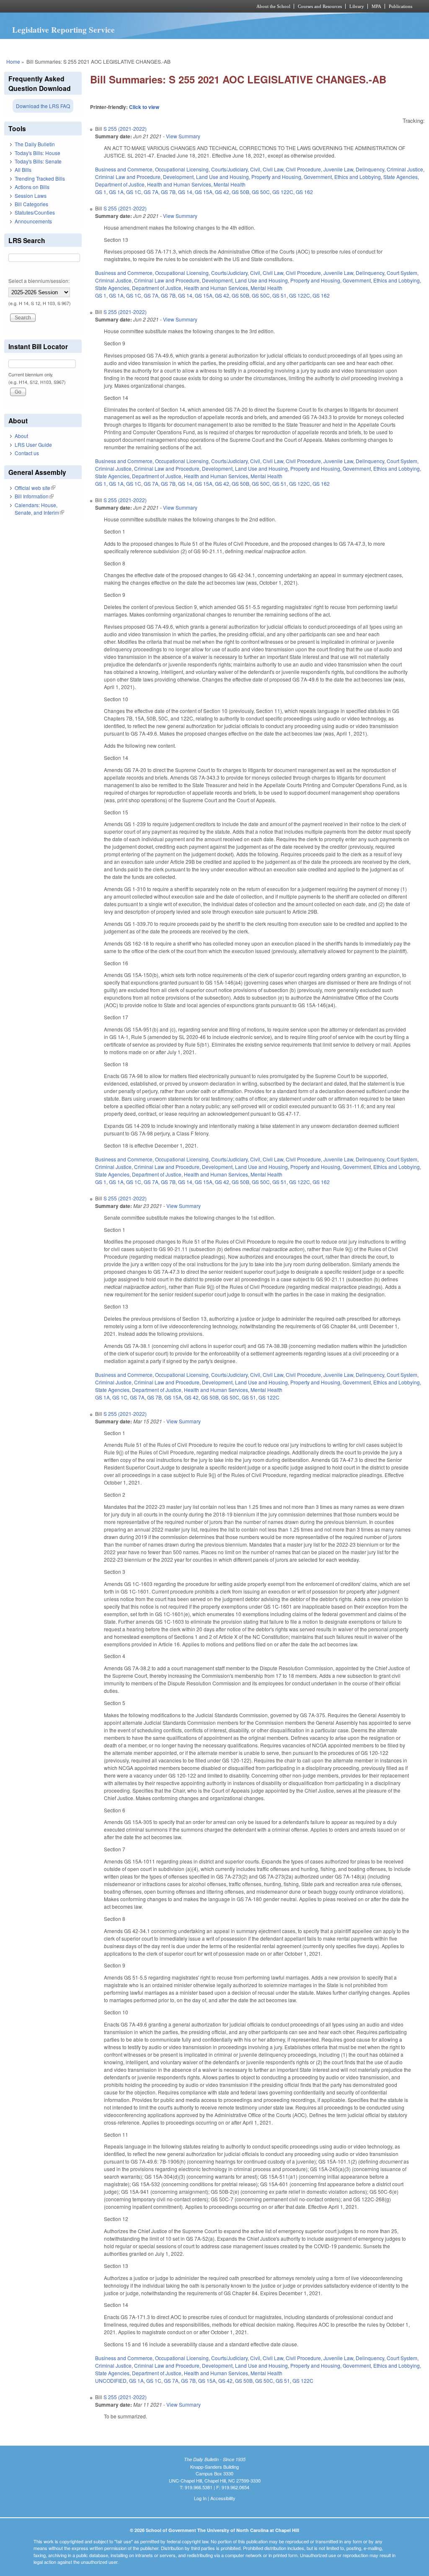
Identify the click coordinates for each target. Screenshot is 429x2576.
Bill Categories (31, 204)
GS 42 (222, 192)
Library (357, 6)
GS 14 (185, 192)
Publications (401, 6)
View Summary (183, 136)
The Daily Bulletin (35, 144)
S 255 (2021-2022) (125, 128)
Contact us (27, 453)
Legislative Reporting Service (63, 30)
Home (13, 61)
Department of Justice (120, 184)
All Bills (23, 170)
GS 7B (168, 192)
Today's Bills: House (37, 153)
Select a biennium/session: (39, 281)
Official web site (35, 488)
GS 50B (240, 192)
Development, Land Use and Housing (206, 177)
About (21, 436)
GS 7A (151, 192)
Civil (255, 169)
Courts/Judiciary (229, 169)
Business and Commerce (124, 169)
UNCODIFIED (111, 2380)
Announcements (33, 221)
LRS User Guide (33, 444)
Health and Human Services (179, 184)
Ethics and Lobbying (358, 177)
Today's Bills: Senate (38, 161)
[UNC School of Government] (104, 6)
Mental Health (230, 184)
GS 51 (279, 295)
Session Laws (31, 196)
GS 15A (204, 192)
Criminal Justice (405, 169)
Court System (402, 273)
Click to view (144, 107)
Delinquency (370, 169)
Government (318, 177)
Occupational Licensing (182, 169)
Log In (200, 2498)
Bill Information (34, 496)
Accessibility (223, 2498)
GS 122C (283, 192)
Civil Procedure (303, 169)
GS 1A (116, 192)
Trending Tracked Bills (40, 178)
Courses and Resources (320, 6)
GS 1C (134, 192)
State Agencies (401, 177)
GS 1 (101, 192)
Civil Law (273, 169)
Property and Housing (276, 177)
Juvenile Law (338, 169)
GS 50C (261, 192)
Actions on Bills (32, 187)
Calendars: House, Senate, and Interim (39, 509)
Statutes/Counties (35, 212)
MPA (376, 6)
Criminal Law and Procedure (128, 177)
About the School (273, 6)
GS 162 (304, 192)
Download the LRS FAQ (43, 106)
